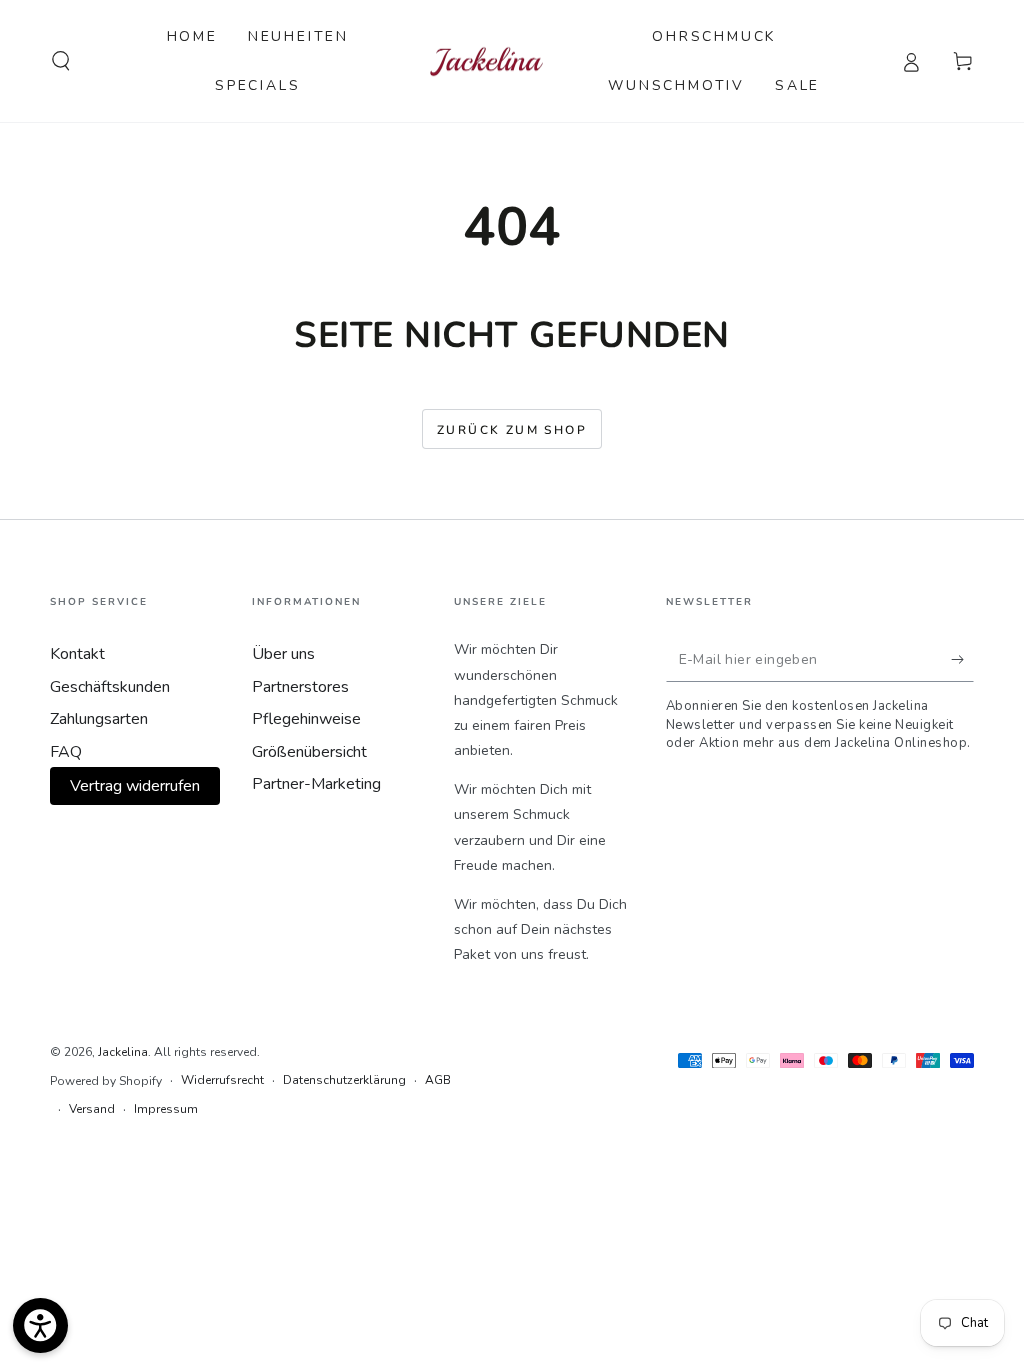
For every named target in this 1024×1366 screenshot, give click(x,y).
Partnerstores (300, 687)
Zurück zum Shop (512, 430)
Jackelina (123, 1052)
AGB (438, 1080)
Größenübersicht (309, 752)
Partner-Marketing (316, 784)
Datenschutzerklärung (344, 1080)
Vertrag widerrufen (135, 786)
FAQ (66, 752)
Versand (92, 1109)
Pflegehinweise (306, 719)
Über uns (283, 654)
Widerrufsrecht (222, 1080)
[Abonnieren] (962, 659)
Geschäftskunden (110, 687)
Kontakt (77, 654)
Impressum (166, 1109)
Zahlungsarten (99, 719)
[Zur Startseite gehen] (486, 61)
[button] (61, 61)
